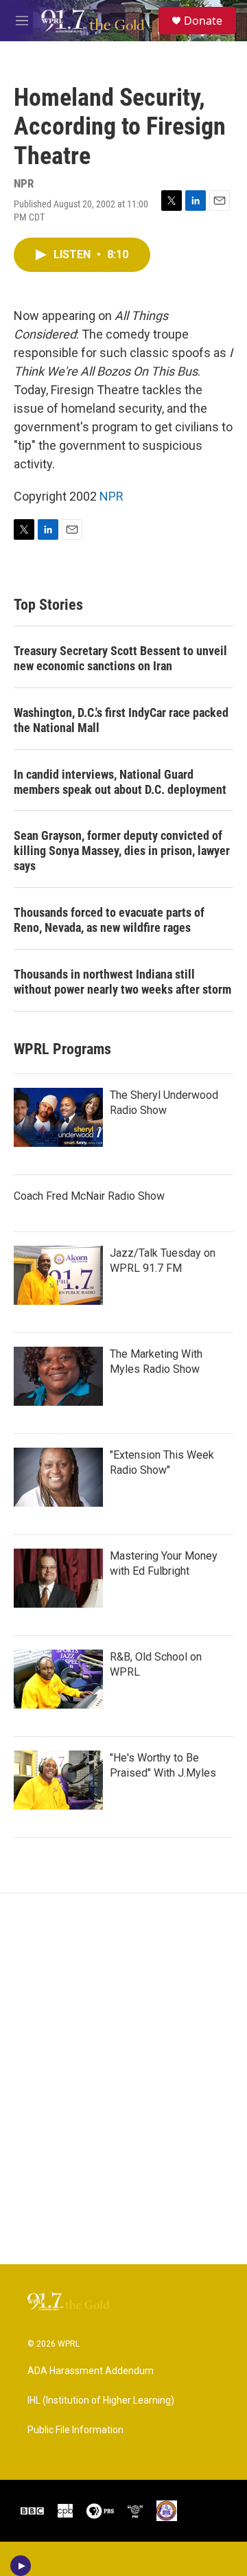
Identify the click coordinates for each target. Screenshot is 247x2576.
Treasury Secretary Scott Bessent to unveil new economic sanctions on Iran (120, 658)
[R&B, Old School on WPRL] (58, 1679)
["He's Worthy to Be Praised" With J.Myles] (58, 1780)
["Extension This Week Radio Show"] (58, 1477)
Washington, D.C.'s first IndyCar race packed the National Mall (121, 720)
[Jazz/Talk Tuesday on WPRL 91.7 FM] (58, 1275)
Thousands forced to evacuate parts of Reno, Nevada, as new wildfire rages (109, 920)
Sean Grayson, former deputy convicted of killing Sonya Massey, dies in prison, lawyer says (122, 851)
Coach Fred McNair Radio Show (89, 1196)
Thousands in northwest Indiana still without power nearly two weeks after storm (122, 982)
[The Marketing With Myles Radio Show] (58, 1376)
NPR (111, 496)
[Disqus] (123, 2079)
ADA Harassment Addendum (91, 2371)
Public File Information (75, 2430)
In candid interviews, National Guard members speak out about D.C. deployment (120, 782)
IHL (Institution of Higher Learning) (101, 2401)
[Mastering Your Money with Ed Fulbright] (58, 1578)
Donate (203, 21)
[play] (21, 2566)
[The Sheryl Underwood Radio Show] (58, 1117)
